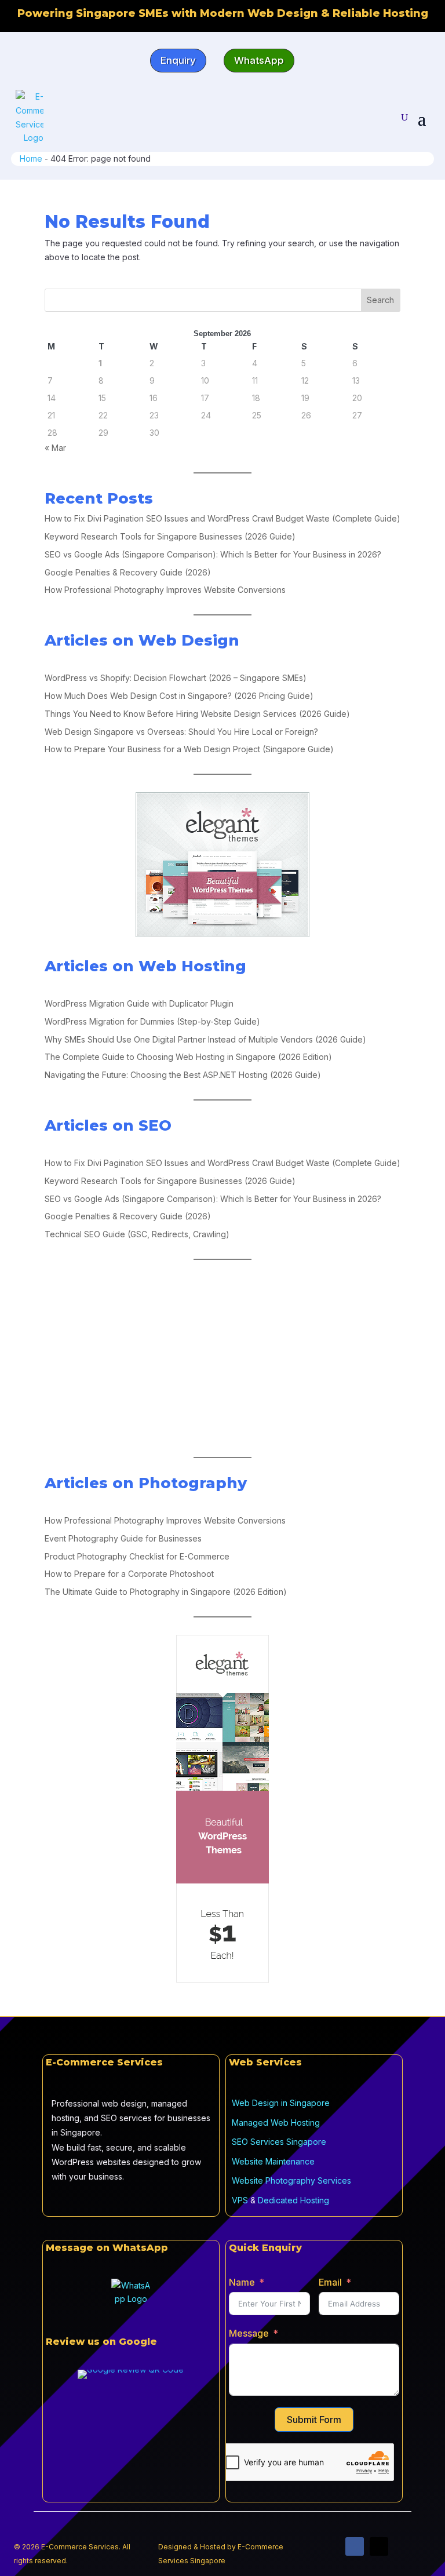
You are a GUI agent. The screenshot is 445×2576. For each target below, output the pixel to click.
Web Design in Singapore (281, 2103)
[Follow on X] (379, 2546)
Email (330, 2282)
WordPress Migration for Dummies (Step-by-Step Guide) (152, 1021)
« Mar (55, 448)
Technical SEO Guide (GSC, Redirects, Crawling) (137, 1234)
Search (380, 300)
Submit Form (314, 2420)
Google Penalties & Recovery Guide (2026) (128, 572)
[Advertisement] (222, 1358)
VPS (240, 2200)
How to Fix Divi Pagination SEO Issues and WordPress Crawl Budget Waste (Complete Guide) (222, 518)
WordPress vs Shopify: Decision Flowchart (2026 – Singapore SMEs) (176, 678)
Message (249, 2333)
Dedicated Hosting (293, 2200)
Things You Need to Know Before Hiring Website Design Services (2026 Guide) (197, 714)
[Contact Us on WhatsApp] (131, 2298)
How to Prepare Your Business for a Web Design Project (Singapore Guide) (189, 749)
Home (31, 159)
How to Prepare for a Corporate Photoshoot (129, 1574)
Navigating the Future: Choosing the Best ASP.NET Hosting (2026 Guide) (183, 1075)
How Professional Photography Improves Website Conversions (165, 590)
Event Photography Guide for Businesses (123, 1538)
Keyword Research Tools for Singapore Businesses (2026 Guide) (170, 536)
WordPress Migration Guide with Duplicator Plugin (139, 1003)
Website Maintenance (273, 2161)
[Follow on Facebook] (355, 2546)
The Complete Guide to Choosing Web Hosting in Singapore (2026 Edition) (188, 1057)
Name (242, 2282)
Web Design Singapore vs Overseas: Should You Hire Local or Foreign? (181, 732)
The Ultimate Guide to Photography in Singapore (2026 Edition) (166, 1592)
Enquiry (178, 60)
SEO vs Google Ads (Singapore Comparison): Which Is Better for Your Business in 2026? (213, 554)
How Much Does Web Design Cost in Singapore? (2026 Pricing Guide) (179, 696)
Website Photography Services (291, 2180)
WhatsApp (259, 60)
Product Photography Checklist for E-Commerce (137, 1556)
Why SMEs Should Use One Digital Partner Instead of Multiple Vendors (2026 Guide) (205, 1039)
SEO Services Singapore (279, 2142)
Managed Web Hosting (276, 2123)
